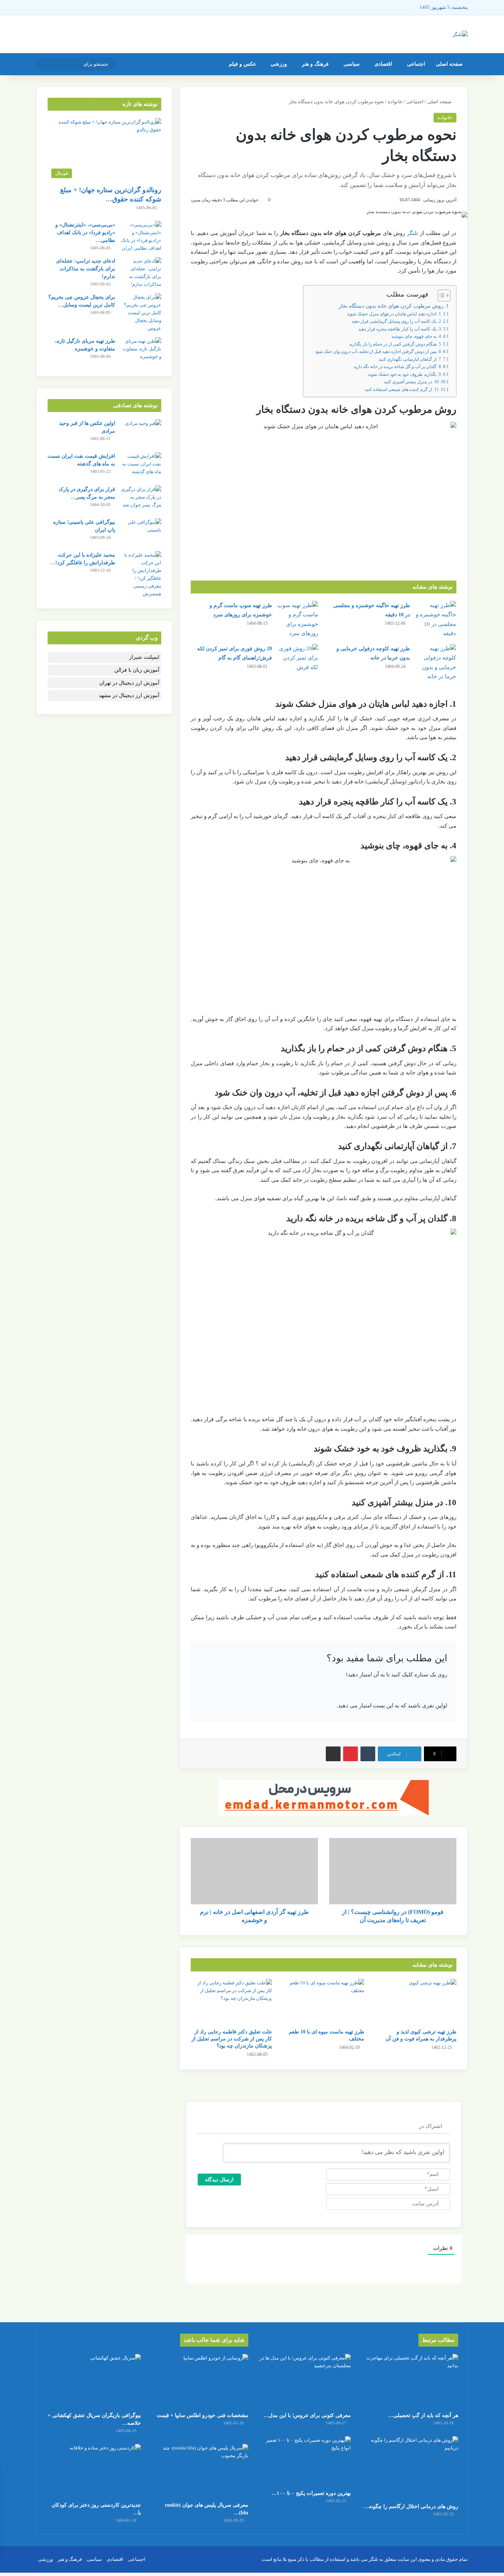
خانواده (395, 102)
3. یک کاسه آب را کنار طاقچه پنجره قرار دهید (400, 329)
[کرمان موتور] (324, 1797)
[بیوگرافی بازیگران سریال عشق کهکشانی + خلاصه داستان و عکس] (93, 2381)
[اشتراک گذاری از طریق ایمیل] (333, 1754)
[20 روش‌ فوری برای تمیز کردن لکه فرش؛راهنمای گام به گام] (298, 658)
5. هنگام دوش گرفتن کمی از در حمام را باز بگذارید (395, 344)
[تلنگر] (460, 34)
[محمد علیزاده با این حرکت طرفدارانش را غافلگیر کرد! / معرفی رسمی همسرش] (141, 574)
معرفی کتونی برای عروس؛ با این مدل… (307, 2415)
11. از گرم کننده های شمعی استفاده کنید (402, 389)
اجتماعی (416, 64)
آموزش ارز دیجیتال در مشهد (129, 695)
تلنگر (412, 233)
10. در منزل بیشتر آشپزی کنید (411, 382)
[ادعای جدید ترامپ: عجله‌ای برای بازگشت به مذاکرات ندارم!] (141, 273)
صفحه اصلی (449, 64)
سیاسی (352, 64)
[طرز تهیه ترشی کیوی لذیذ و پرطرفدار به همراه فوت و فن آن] (416, 2002)
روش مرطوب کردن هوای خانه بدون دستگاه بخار (391, 306)
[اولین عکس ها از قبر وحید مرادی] (141, 433)
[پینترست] (351, 1754)
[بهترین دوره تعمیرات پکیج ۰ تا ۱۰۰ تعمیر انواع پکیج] (303, 2461)
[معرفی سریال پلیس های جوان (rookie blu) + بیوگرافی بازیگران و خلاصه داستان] (201, 2471)
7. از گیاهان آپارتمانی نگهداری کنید (410, 359)
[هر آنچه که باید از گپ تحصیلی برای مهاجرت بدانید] (411, 2381)
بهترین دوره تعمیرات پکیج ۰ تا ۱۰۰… (311, 2493)
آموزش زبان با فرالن (137, 670)
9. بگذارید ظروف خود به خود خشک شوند (404, 374)
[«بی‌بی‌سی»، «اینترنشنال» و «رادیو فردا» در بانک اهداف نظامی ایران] (141, 236)
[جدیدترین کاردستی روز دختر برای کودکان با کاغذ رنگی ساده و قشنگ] (93, 2471)
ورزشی (279, 64)
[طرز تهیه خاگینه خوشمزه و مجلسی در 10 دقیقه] (436, 620)
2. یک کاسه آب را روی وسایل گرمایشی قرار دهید (396, 321)
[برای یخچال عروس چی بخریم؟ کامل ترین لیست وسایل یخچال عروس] (141, 313)
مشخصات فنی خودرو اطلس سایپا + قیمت (203, 2415)
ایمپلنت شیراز (144, 657)
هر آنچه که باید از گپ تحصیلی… (423, 2415)
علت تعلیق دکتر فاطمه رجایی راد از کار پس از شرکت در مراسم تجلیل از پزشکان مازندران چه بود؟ (232, 2039)
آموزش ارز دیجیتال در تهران (129, 683)
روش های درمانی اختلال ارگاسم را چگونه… (411, 2506)
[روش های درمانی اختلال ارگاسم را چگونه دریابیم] (411, 2468)
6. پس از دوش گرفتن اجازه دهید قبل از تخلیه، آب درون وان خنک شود (378, 352)
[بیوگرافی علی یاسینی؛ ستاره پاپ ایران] (141, 532)
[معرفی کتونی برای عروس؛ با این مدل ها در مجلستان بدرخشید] (303, 2381)
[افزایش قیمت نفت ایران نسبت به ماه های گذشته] (141, 466)
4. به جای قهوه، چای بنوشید (416, 336)
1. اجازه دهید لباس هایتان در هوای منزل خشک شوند (394, 314)
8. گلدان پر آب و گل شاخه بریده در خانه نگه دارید (397, 367)
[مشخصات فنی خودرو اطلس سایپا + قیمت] (201, 2381)
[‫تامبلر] (368, 1754)
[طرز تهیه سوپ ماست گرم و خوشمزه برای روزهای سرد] (298, 620)
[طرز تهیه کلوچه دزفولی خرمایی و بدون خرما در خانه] (436, 663)
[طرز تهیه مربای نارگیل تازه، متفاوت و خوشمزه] (141, 351)
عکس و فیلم (242, 64)
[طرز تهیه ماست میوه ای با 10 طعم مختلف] (324, 2002)
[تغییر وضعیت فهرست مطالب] (440, 295)
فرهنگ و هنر (315, 64)
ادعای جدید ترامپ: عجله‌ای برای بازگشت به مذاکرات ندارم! (86, 269)
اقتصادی (383, 64)
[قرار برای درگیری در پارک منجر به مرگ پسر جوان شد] (141, 499)
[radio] (350, 1691)
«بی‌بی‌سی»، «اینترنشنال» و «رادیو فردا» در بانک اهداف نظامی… (85, 233)
